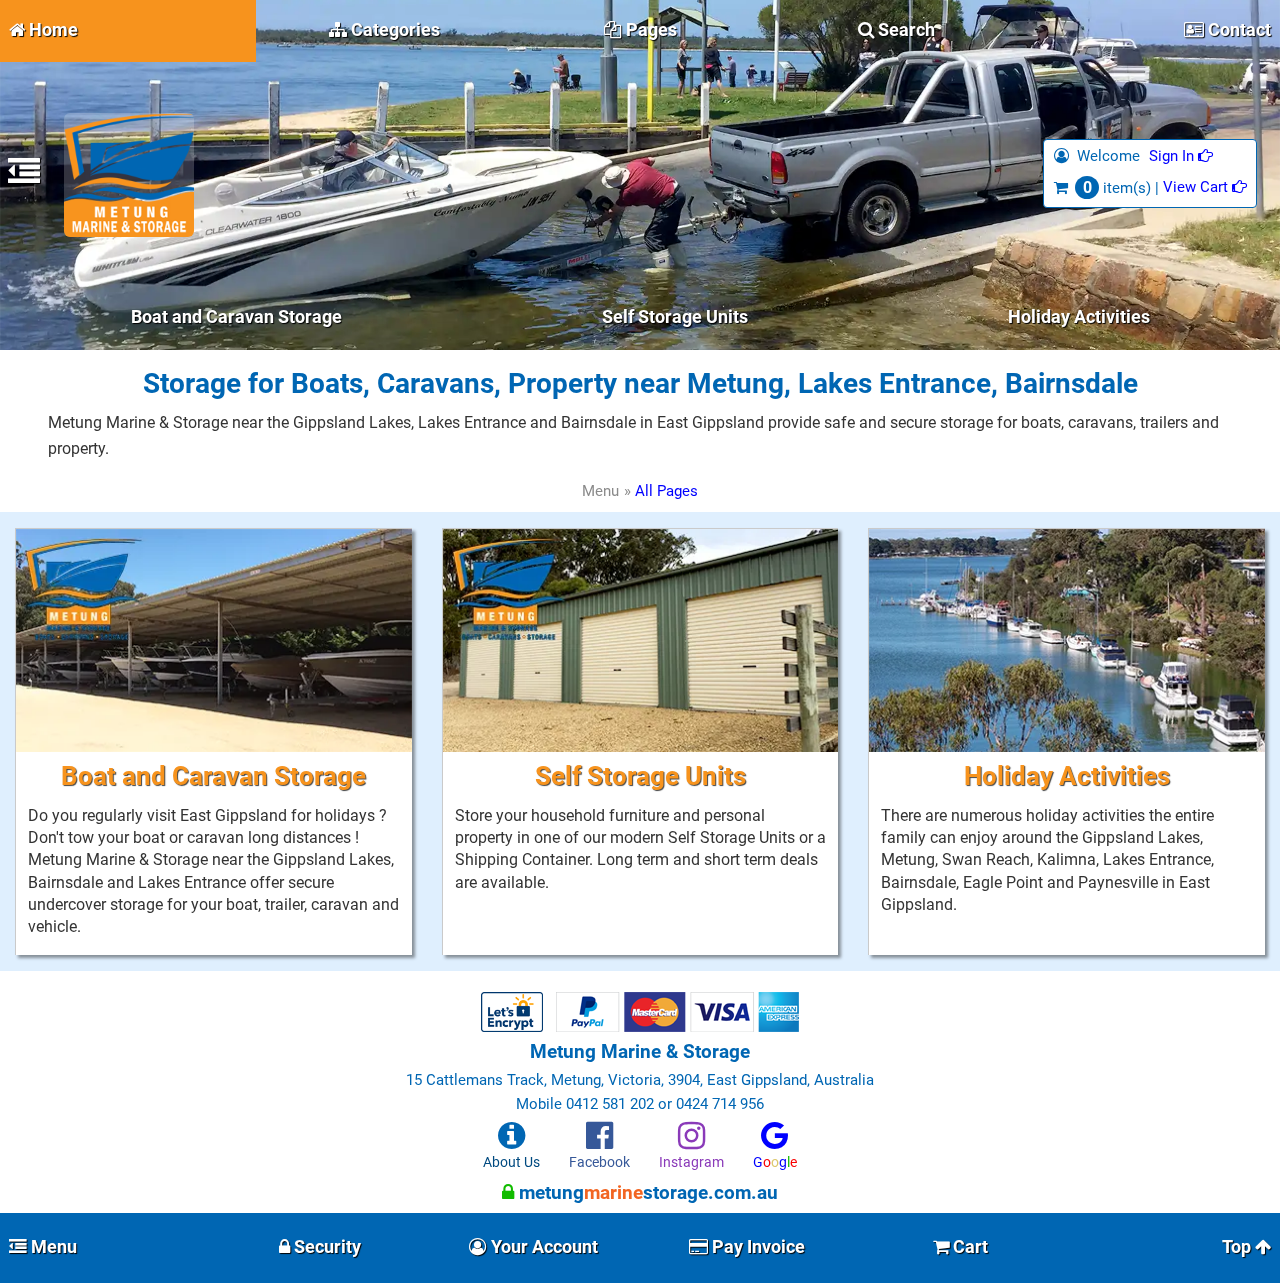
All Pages (666, 491)
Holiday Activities (1079, 317)
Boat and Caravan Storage (236, 317)
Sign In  (1181, 155)
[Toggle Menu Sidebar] (24, 177)
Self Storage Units (675, 317)
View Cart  (1205, 186)
